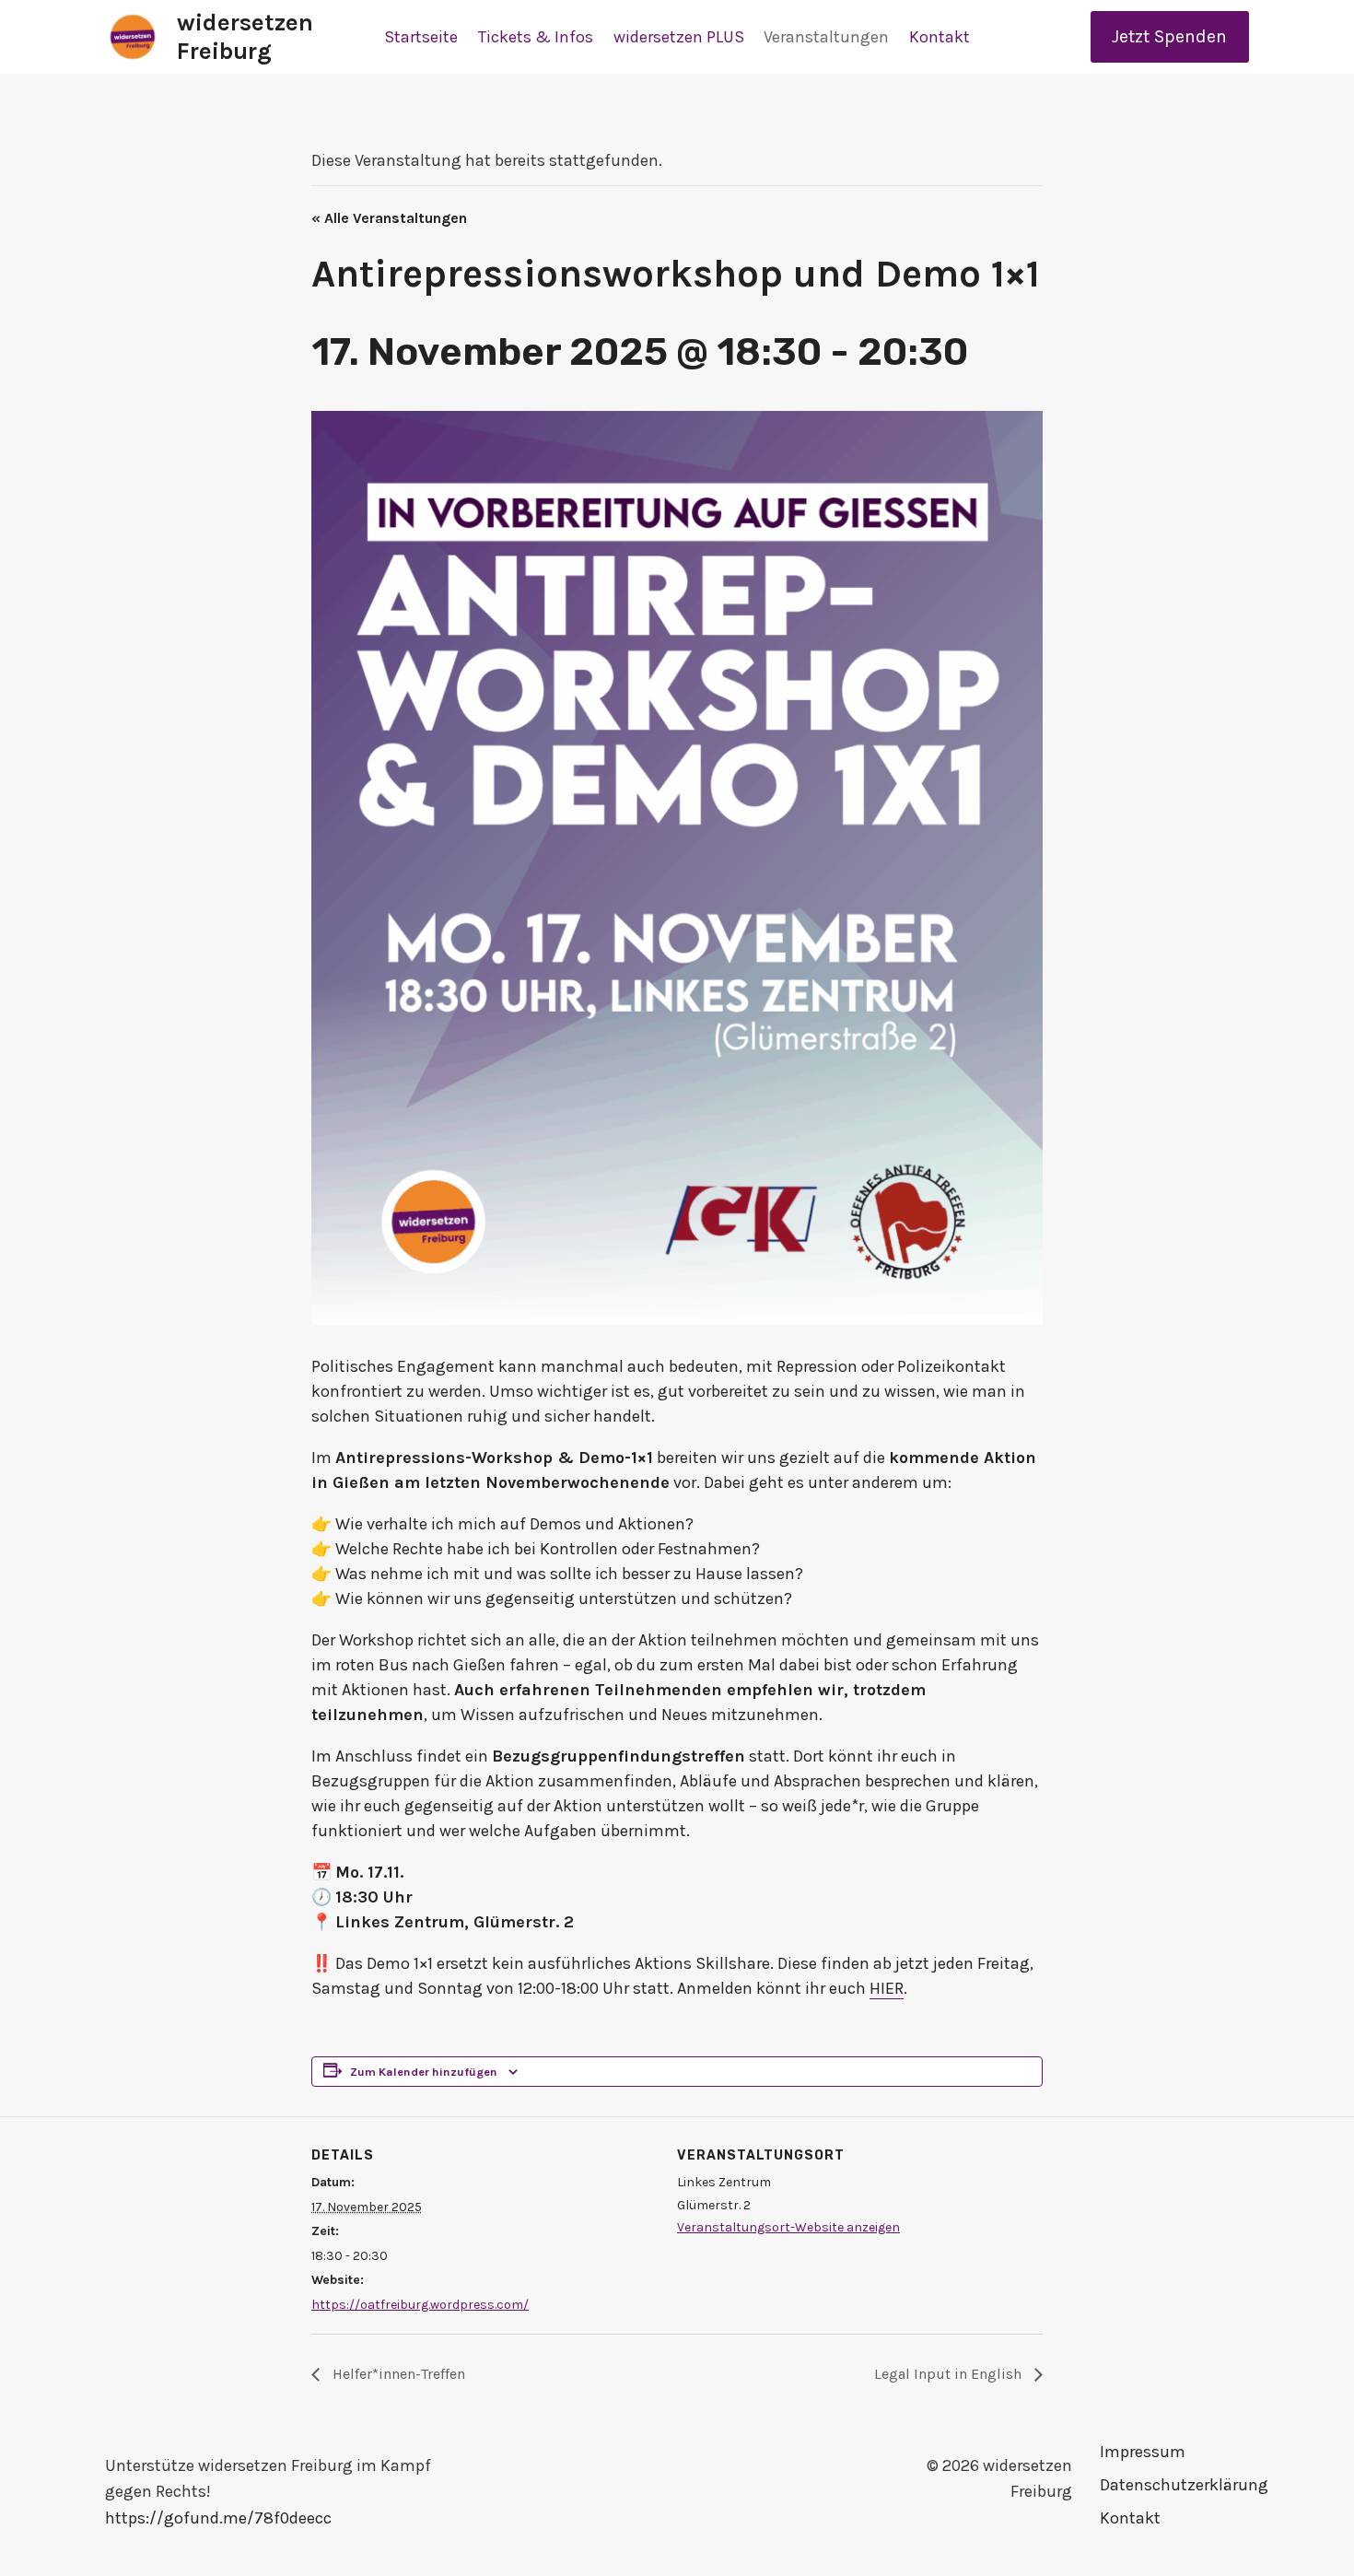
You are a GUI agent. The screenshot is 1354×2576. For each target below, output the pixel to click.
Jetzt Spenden (1169, 36)
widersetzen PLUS (679, 37)
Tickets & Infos (536, 37)
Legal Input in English (950, 2374)
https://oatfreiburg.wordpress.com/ (420, 2305)
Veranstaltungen (826, 37)
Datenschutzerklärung (1174, 2485)
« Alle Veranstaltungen (389, 218)
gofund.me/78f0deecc (248, 2518)
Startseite (421, 37)
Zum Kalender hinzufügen (424, 2072)
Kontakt (940, 37)
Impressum (1143, 2452)
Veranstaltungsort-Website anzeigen (788, 2227)
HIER (887, 1988)
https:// (134, 2518)
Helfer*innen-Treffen (397, 2374)
